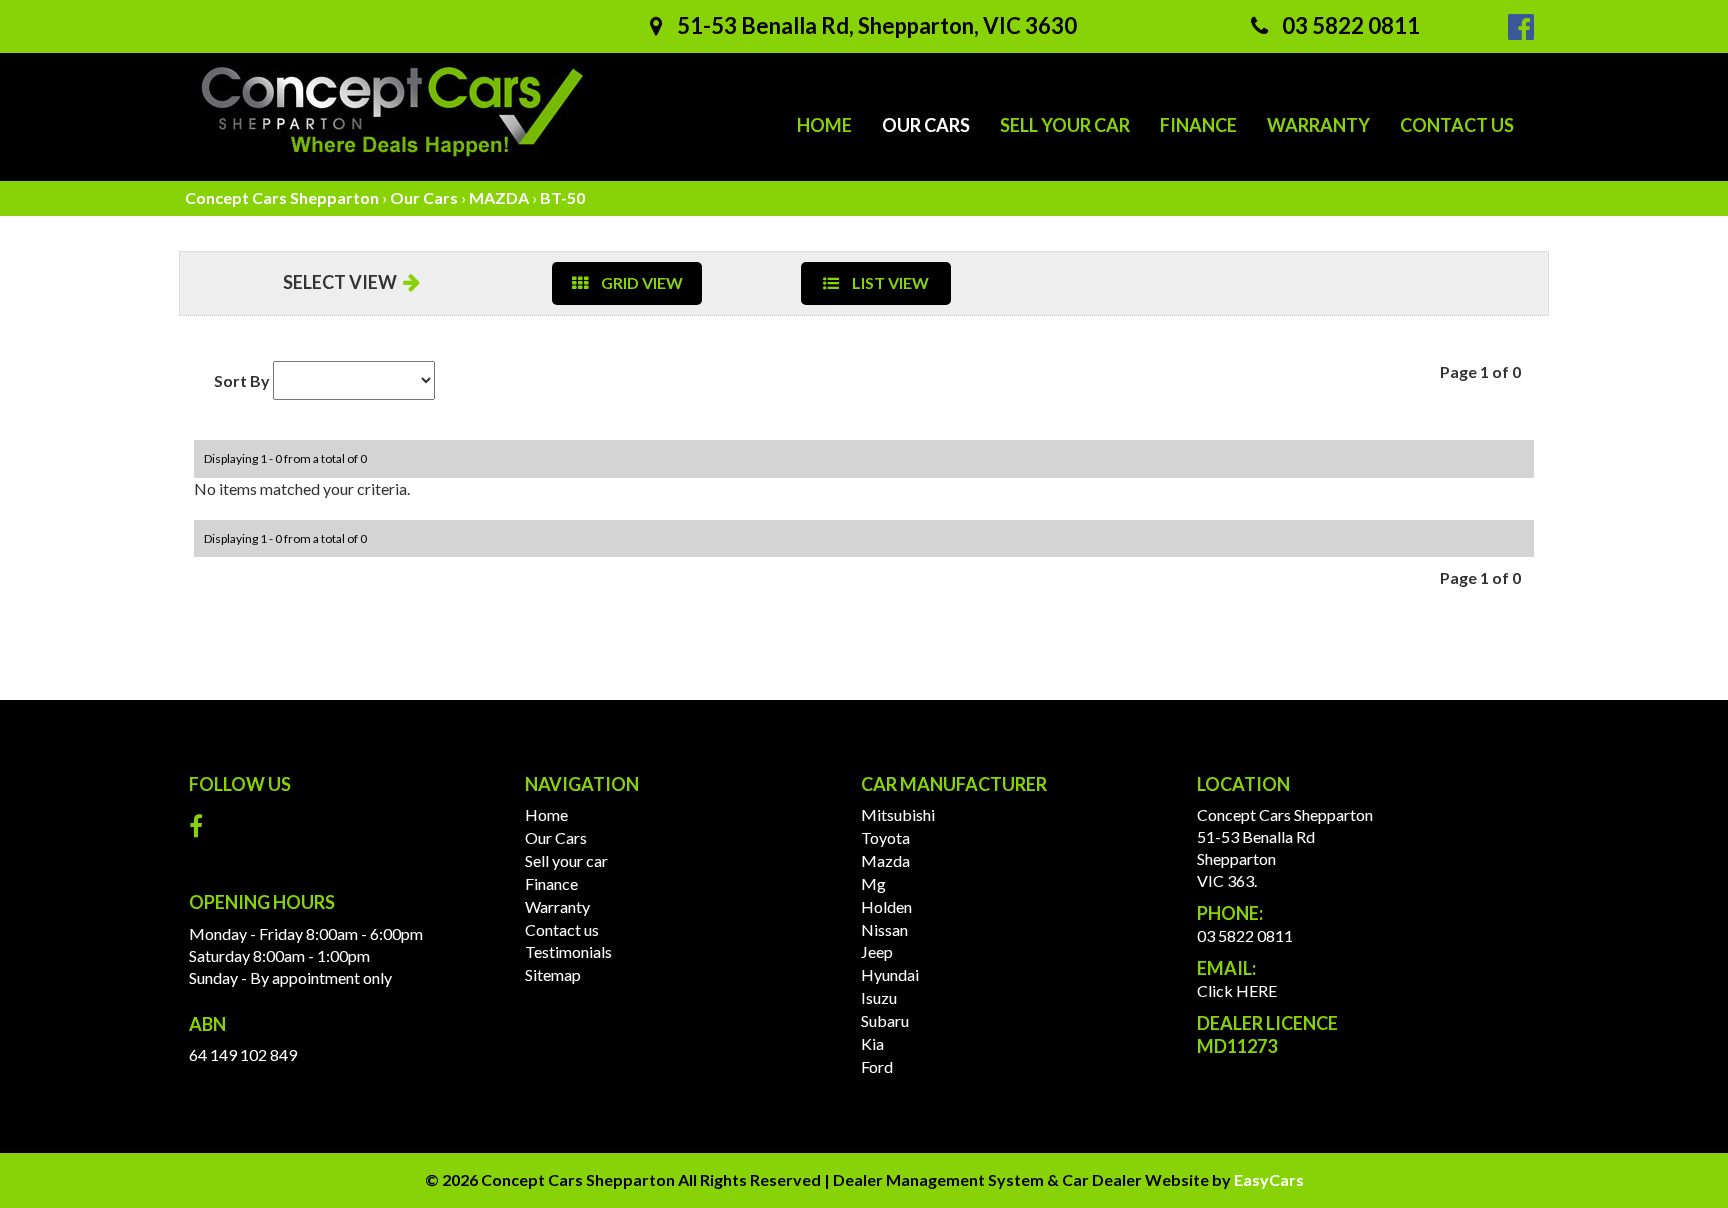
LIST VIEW (889, 282)
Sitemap (553, 974)
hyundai (890, 974)
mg (873, 883)
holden (886, 906)
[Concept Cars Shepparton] (394, 112)
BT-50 (562, 197)
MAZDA (499, 197)
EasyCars (1269, 1179)
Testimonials (568, 951)
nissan (884, 929)
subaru (885, 1020)
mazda (885, 860)
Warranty (1318, 125)
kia (872, 1043)
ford (877, 1066)
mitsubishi (898, 814)
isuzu (879, 997)
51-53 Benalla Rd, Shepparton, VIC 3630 (875, 25)
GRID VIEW (640, 282)
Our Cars (926, 125)
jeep (877, 951)
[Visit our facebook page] (201, 830)
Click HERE (1237, 990)
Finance (1198, 125)
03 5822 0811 (1349, 25)
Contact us (1457, 125)
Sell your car (1065, 125)
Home (824, 125)
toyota (885, 837)
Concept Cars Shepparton (282, 197)
